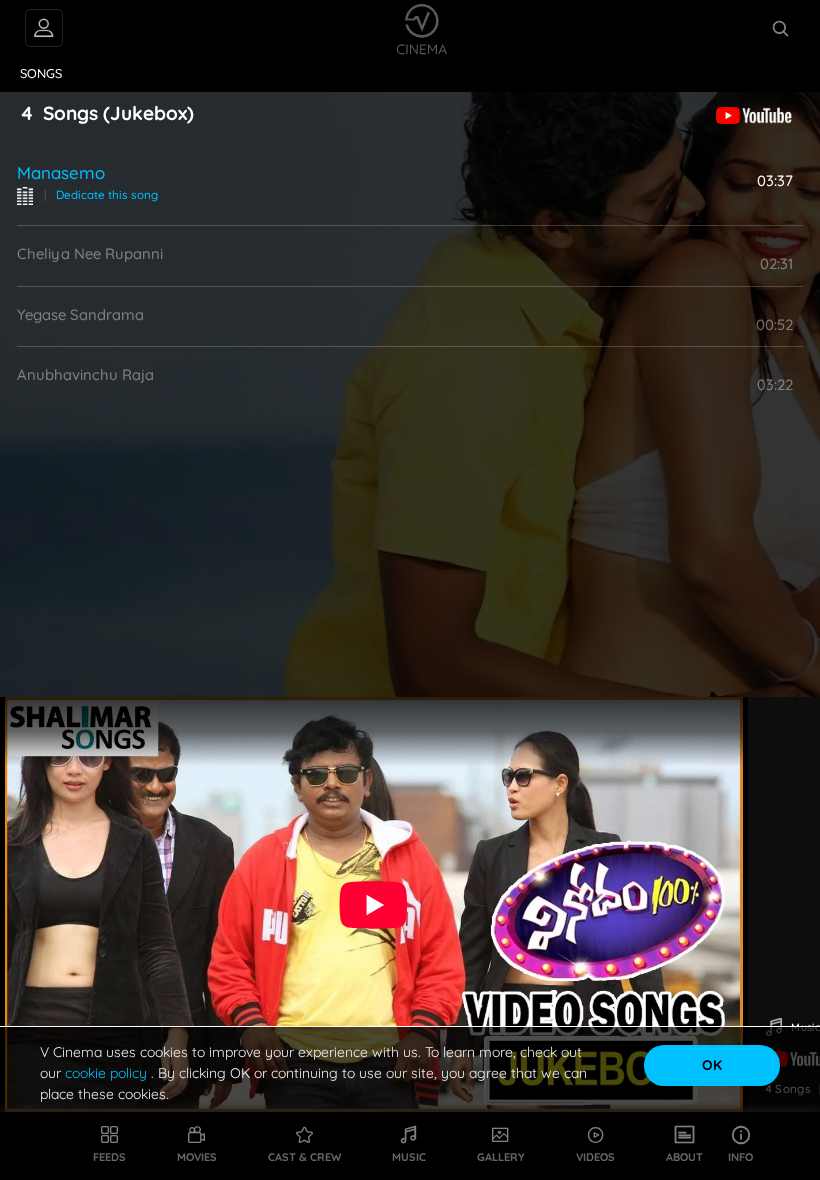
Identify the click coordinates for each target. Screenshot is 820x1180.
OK (712, 1065)
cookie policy (108, 1073)
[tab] (41, 74)
